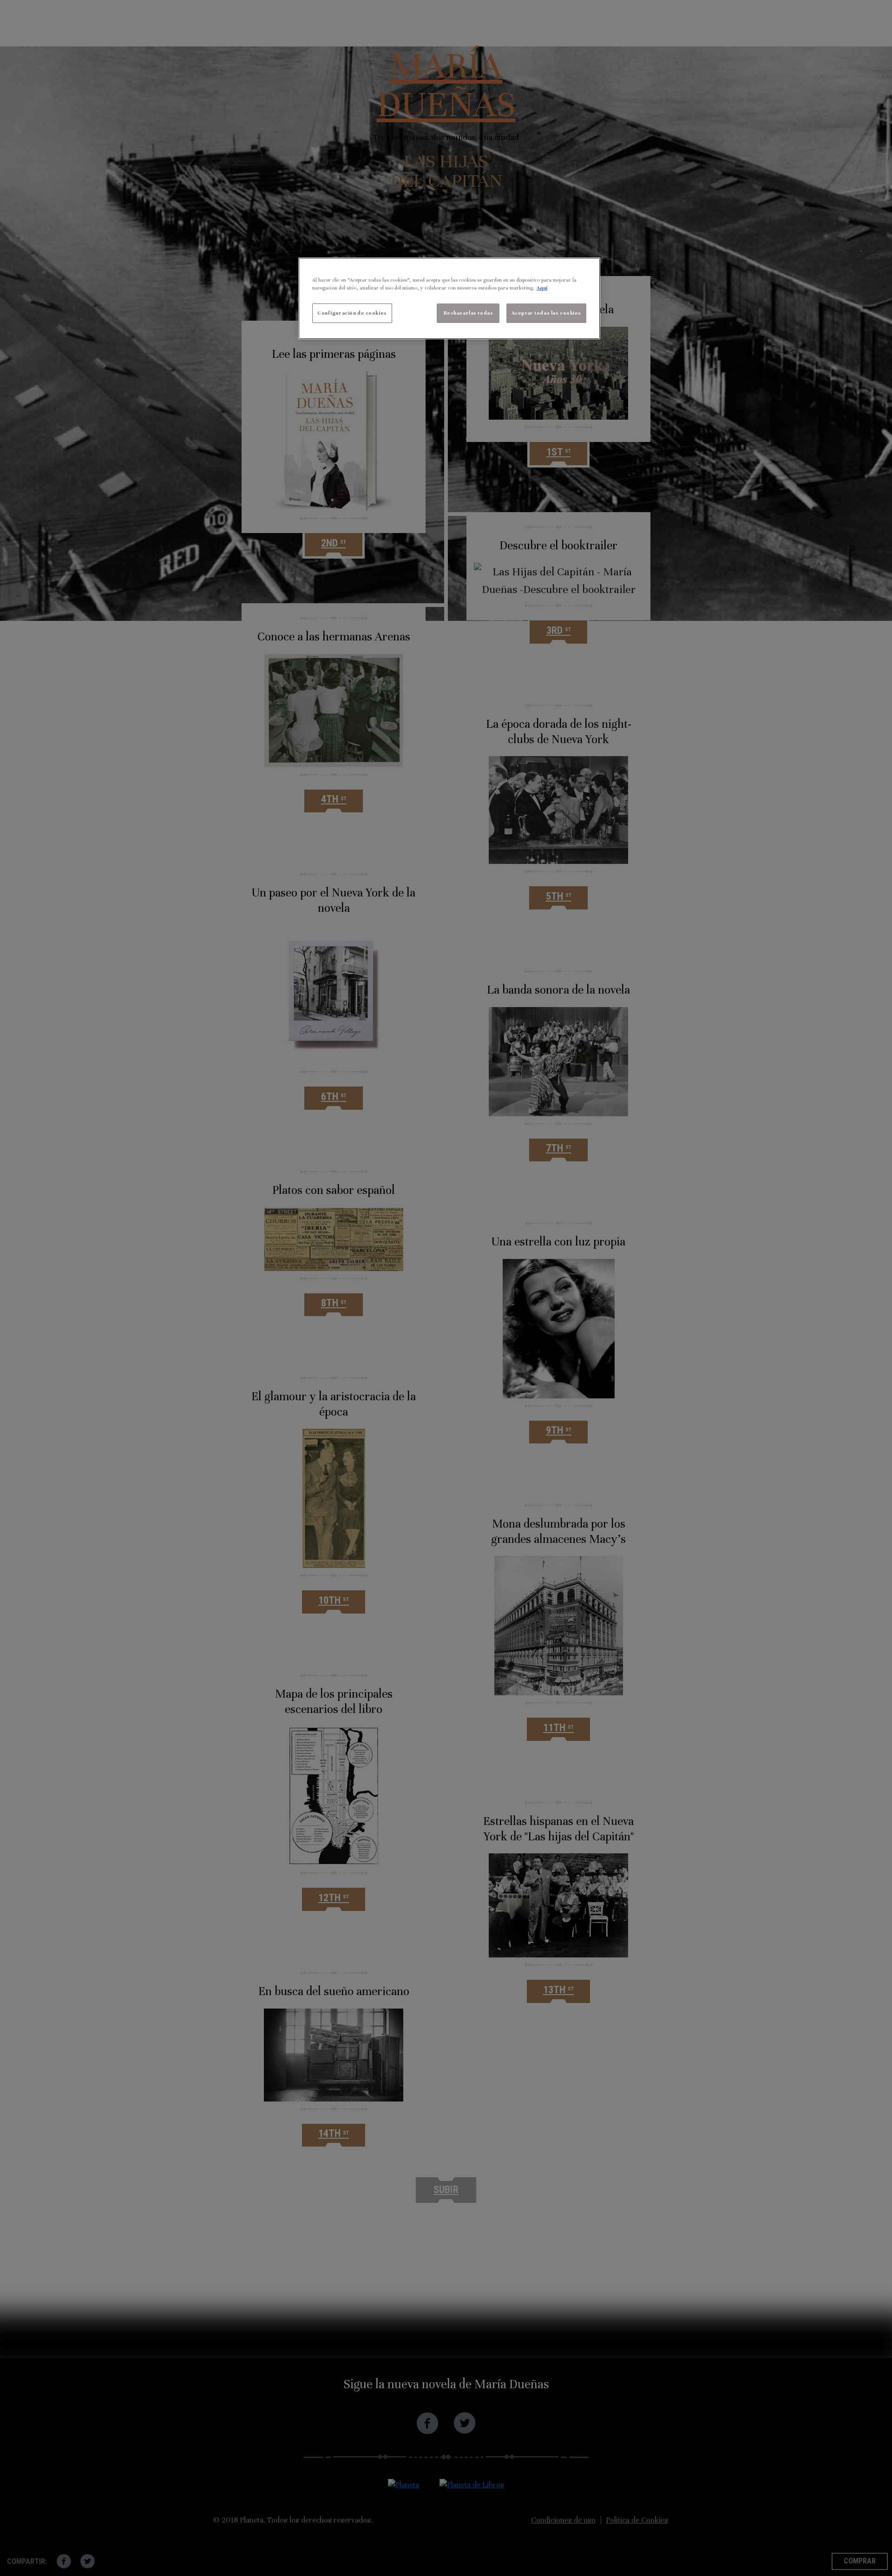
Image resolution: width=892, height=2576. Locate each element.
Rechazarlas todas (469, 313)
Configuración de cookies (352, 313)
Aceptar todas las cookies (546, 313)
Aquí (542, 288)
